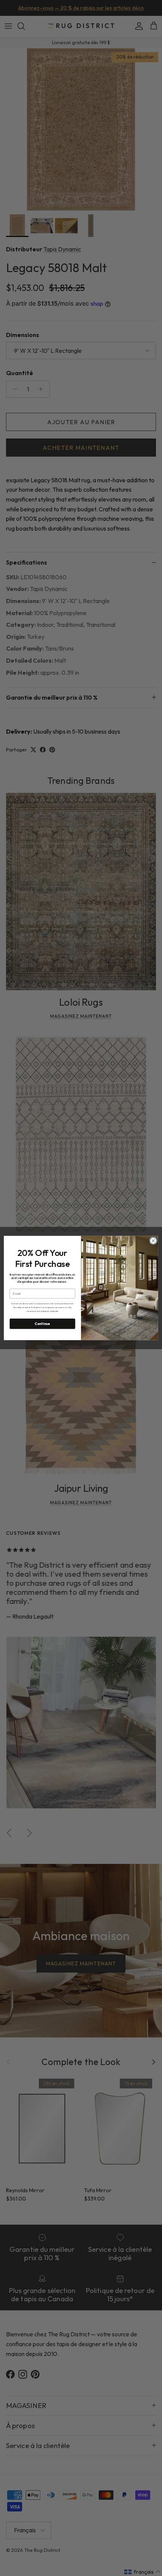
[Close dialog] (153, 1241)
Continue (42, 1324)
